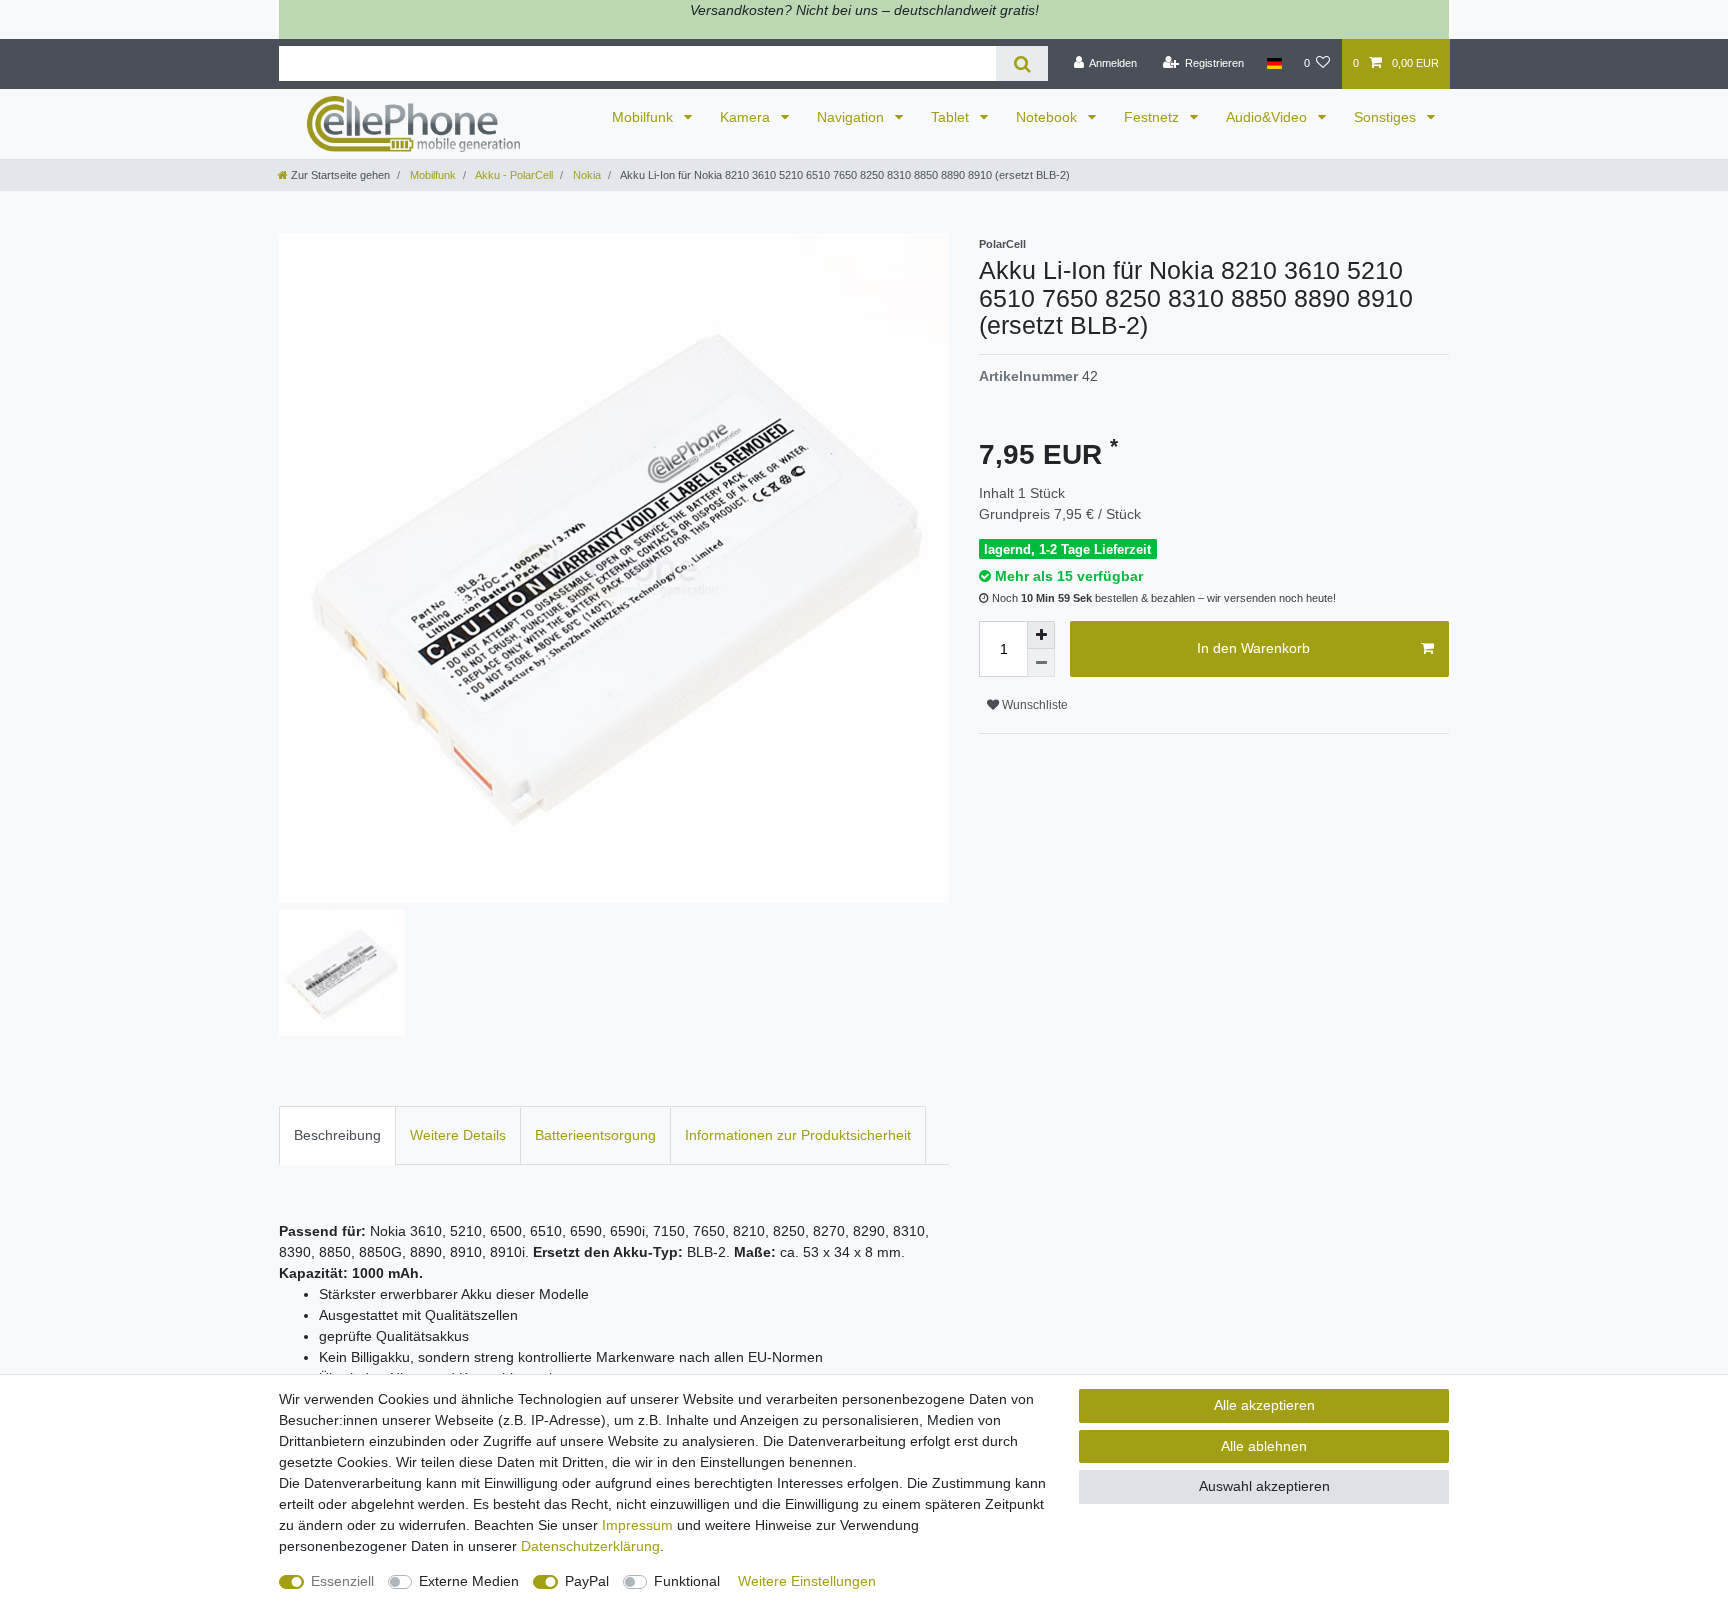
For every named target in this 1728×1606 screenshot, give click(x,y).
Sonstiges (1387, 117)
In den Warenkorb (1253, 648)
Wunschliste (1033, 705)
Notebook (1048, 117)
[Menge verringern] (1041, 663)
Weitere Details (458, 1135)
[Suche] (1021, 63)
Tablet (952, 117)
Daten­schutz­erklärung (590, 1546)
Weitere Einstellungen (807, 1581)
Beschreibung (337, 1135)
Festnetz (1153, 117)
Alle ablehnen (1264, 1446)
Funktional (687, 1581)
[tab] (337, 1135)
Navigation (852, 117)
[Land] (1273, 64)
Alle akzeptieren (1264, 1405)
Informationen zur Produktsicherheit (798, 1135)
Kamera (747, 117)
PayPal (587, 1581)
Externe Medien (469, 1581)
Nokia (585, 175)
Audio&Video (1268, 117)
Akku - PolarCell (513, 175)
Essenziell (342, 1581)
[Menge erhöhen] (1041, 635)
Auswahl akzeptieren (1264, 1486)
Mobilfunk (644, 117)
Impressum (637, 1525)
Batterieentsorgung (595, 1135)
